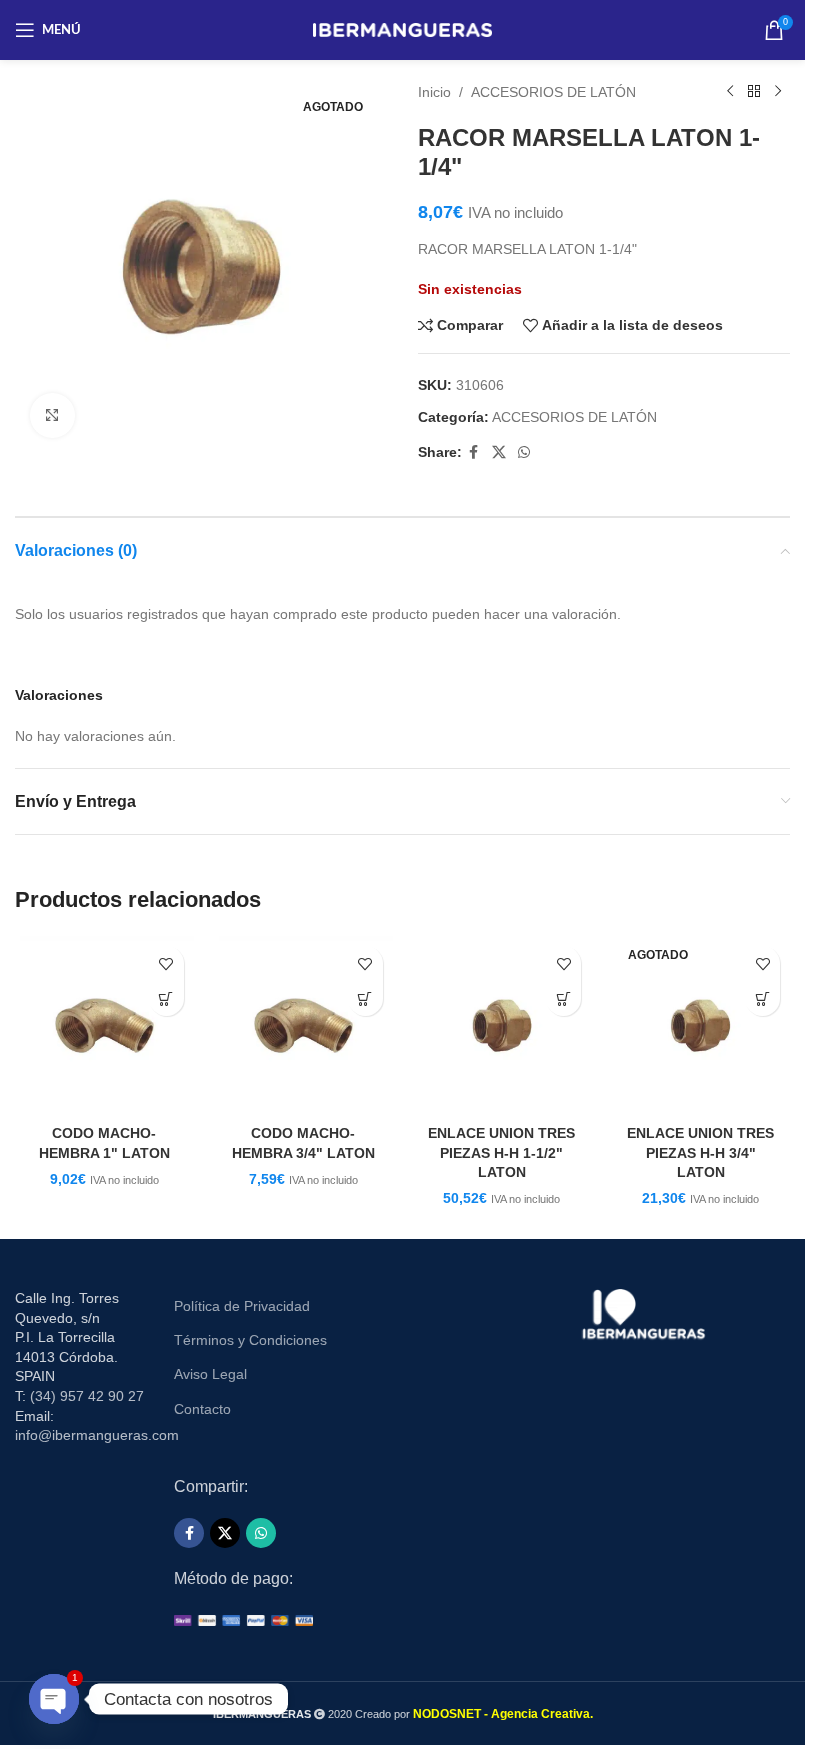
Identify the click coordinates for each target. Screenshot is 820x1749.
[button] (166, 998)
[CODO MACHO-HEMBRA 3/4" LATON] (303, 1025)
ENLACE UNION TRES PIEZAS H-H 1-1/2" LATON (501, 1152)
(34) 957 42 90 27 (87, 1396)
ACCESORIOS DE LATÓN (553, 92)
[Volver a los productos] (754, 92)
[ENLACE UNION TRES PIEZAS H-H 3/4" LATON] (700, 1025)
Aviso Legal (210, 1374)
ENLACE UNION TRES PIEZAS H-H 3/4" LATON (700, 1152)
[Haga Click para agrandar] (52, 415)
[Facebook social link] (474, 452)
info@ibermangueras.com (97, 1435)
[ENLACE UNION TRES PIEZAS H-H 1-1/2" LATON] (502, 1025)
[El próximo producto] (778, 92)
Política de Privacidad (242, 1306)
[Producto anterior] (730, 92)
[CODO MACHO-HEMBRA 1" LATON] (104, 1025)
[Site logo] (402, 29)
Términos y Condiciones (250, 1340)
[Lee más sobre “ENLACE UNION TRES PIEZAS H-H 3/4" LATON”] (762, 998)
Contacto (202, 1409)
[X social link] (499, 452)
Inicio (434, 92)
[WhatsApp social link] (524, 452)
